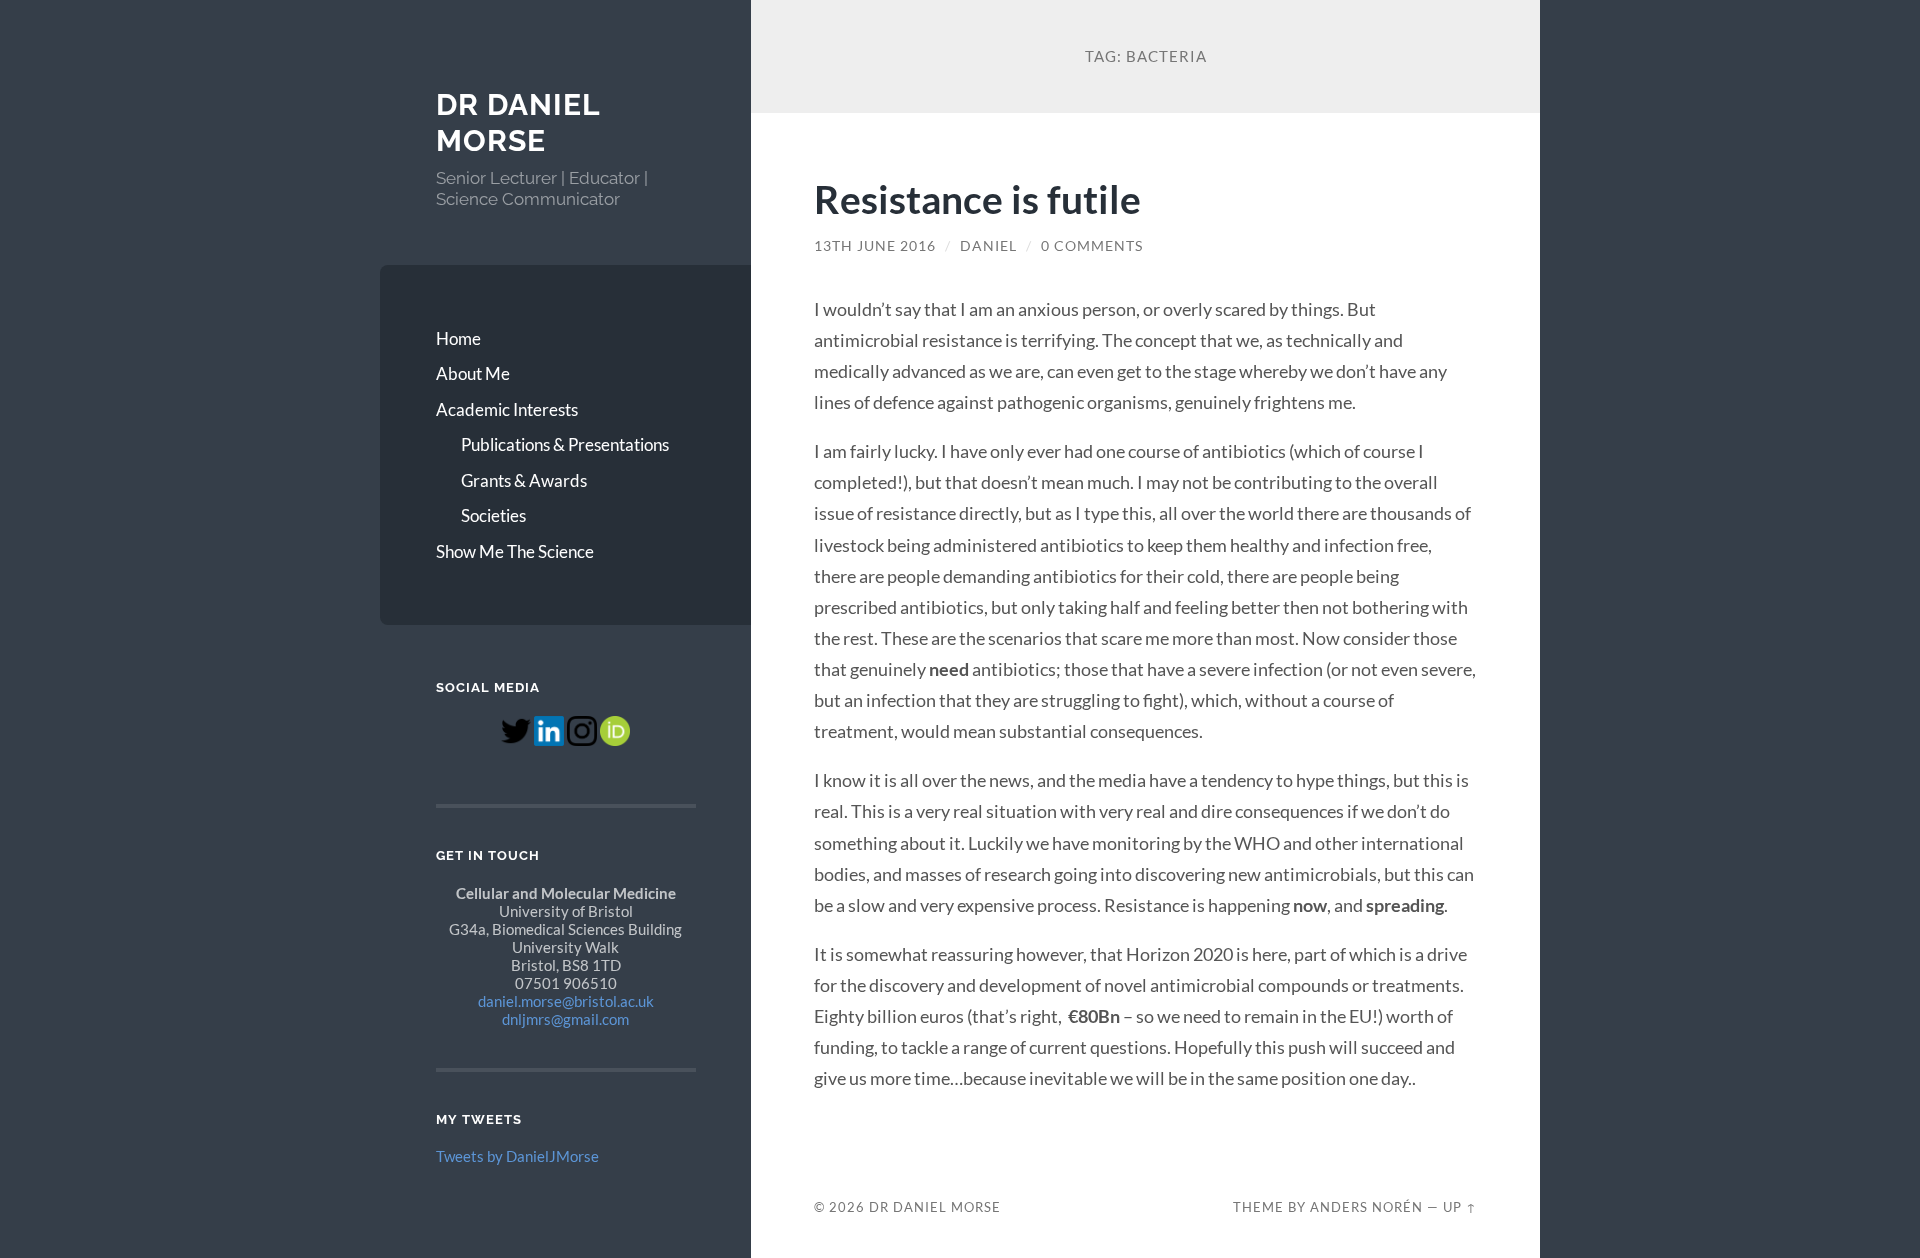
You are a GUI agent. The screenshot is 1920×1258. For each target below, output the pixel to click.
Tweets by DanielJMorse (517, 1156)
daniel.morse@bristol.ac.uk (566, 1001)
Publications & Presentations (565, 444)
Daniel (988, 246)
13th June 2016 (875, 246)
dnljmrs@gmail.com (565, 1019)
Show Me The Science (515, 551)
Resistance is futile (977, 198)
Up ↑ (1460, 1207)
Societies (493, 515)
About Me (473, 373)
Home (458, 338)
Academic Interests (507, 409)
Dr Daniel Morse (518, 122)
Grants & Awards (524, 480)
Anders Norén (1366, 1207)
